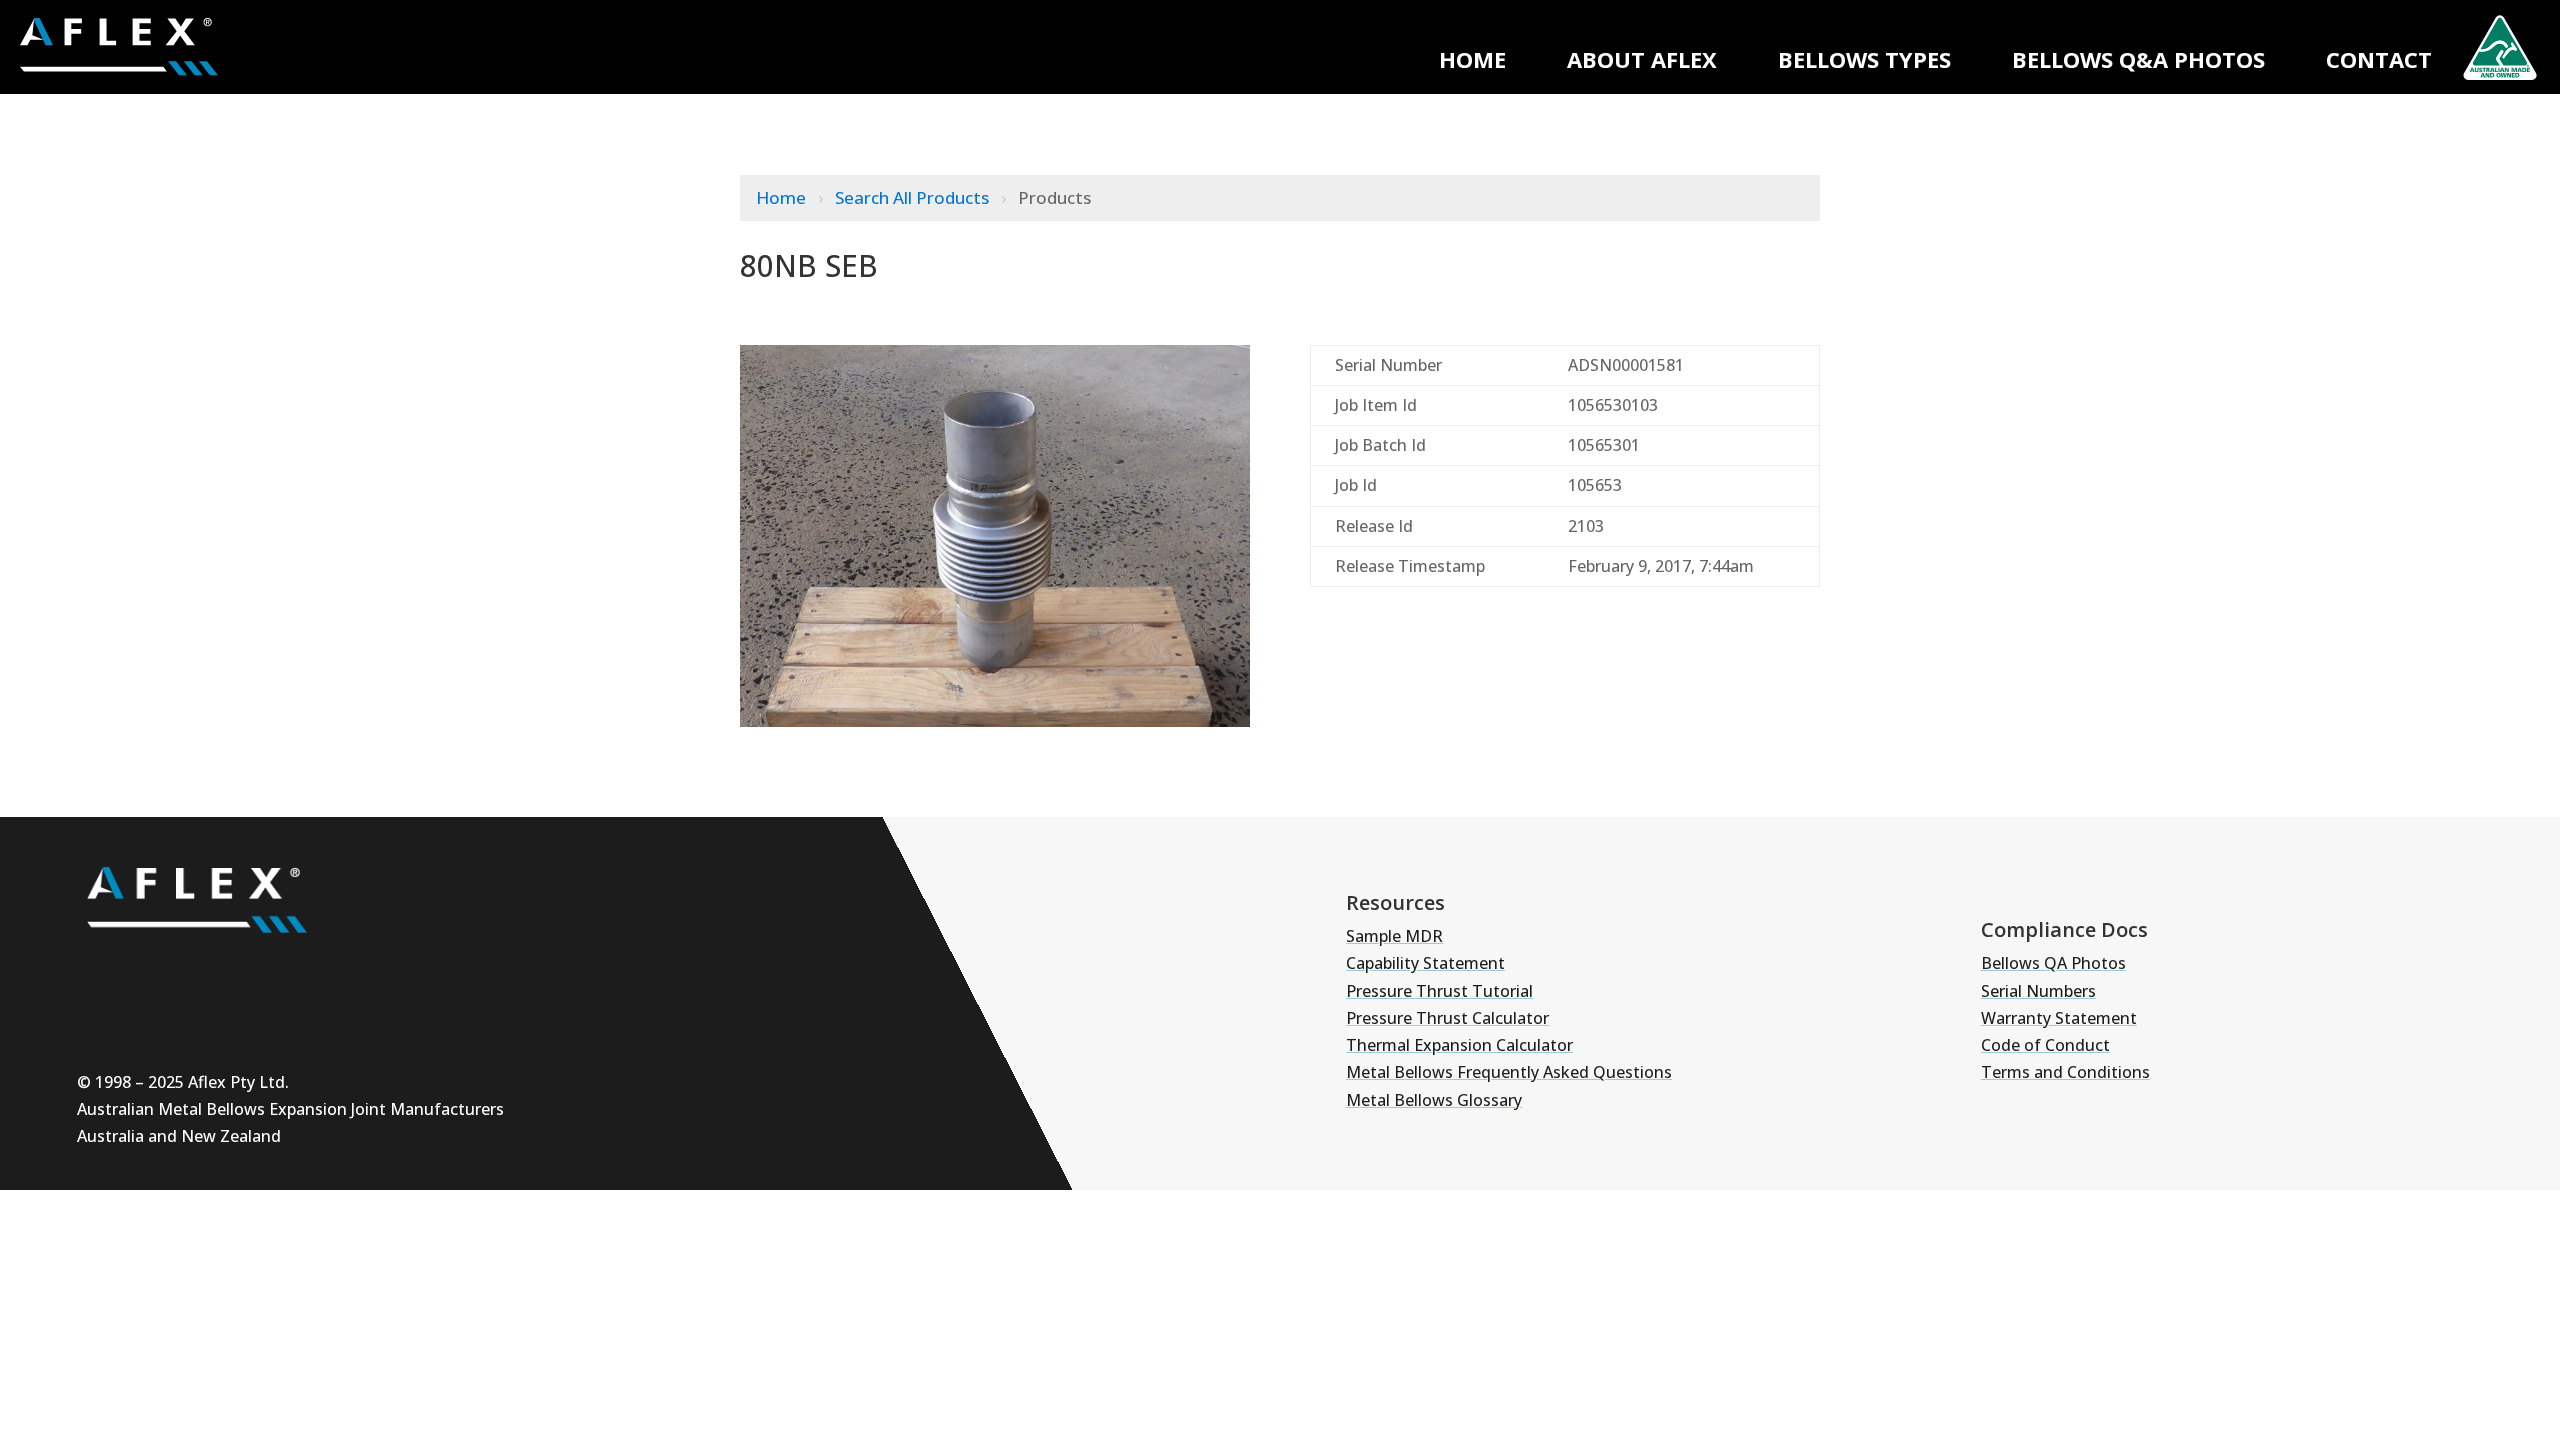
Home (1472, 59)
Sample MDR (1394, 936)
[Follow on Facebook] (283, 969)
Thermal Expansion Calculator (1459, 1045)
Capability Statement (1425, 963)
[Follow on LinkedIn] (223, 969)
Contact (2379, 59)
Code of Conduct (2045, 1045)
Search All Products (914, 197)
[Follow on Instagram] (163, 969)
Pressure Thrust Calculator (1447, 1018)
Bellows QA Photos (2053, 963)
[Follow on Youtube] (103, 969)
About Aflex (1642, 59)
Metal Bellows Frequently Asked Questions (1509, 1072)
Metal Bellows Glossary (1434, 1100)
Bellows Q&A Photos (2138, 59)
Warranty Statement (2059, 1018)
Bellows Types (1864, 59)
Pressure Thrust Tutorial (1439, 991)
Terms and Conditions (2065, 1072)
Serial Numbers (2038, 991)
